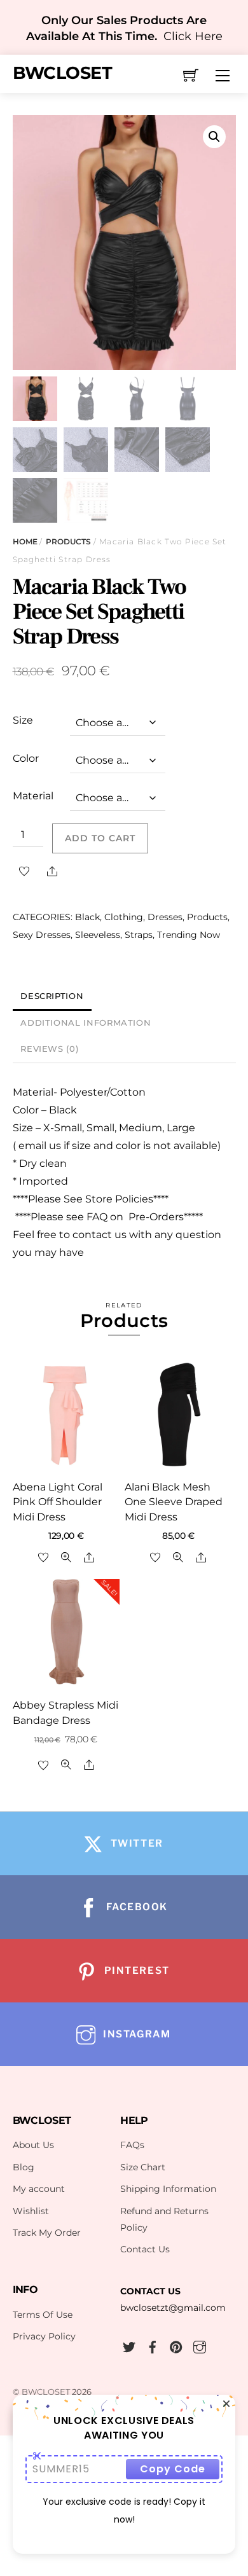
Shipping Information (168, 2189)
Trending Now (189, 935)
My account (39, 2189)
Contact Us (145, 2249)
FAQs (132, 2145)
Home (25, 541)
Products (69, 541)
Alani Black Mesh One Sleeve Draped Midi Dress (174, 1502)
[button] (214, 137)
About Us (33, 2145)
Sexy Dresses (42, 935)
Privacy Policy (44, 2336)
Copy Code (173, 2469)
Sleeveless (98, 935)
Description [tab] (52, 996)
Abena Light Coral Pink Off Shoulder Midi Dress (58, 1502)
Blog (24, 2167)
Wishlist (31, 2211)
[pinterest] (176, 2345)
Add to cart (100, 838)
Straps (139, 935)
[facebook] (153, 2345)
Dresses (165, 917)
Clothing (124, 917)
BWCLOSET (46, 2392)
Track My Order (47, 2233)
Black (87, 917)
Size (23, 720)
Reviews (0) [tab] (49, 1049)
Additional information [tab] (86, 1023)
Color (26, 758)
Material (33, 796)
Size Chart (143, 2167)
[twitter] (129, 2345)
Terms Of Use (43, 2315)
